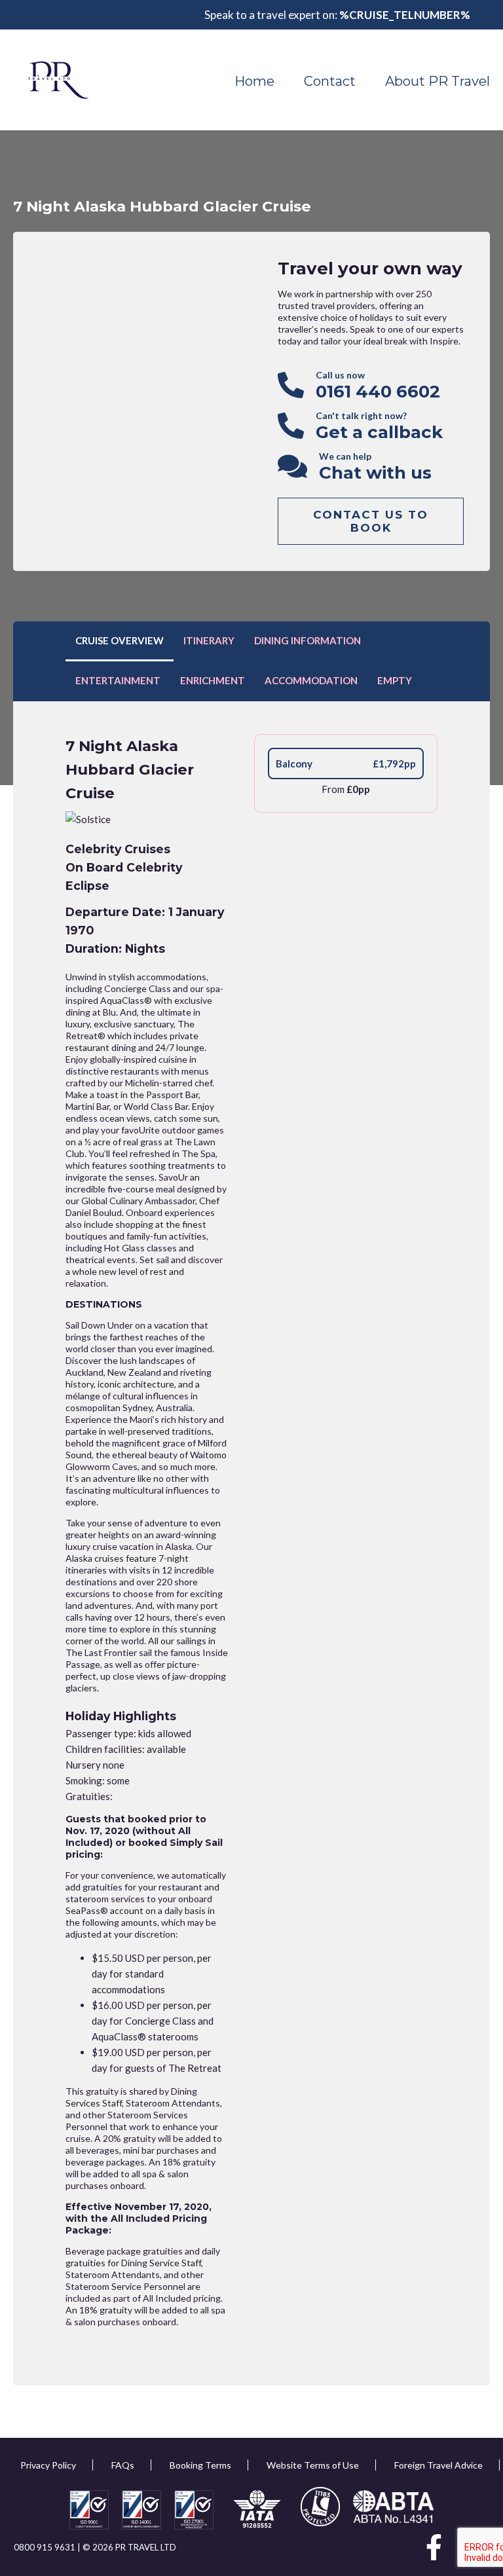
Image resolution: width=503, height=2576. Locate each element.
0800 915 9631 (46, 2547)
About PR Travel (438, 81)
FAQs (123, 2465)
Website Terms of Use (313, 2465)
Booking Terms (200, 2465)
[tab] (120, 641)
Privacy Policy (48, 2465)
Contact (330, 81)
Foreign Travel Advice (438, 2465)
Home (254, 81)
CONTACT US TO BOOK (371, 521)
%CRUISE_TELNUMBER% (405, 15)
